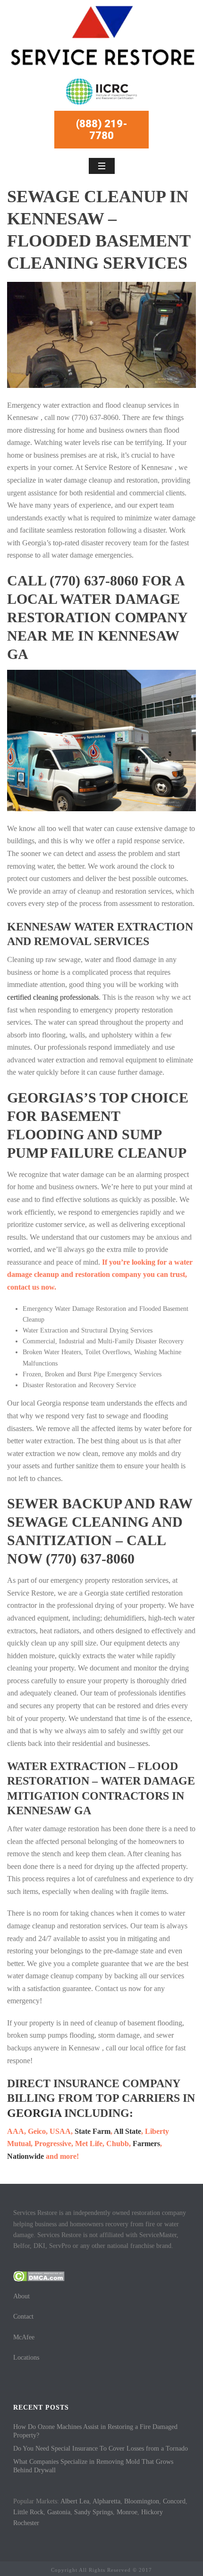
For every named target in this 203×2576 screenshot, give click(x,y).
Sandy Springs (93, 2512)
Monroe (127, 2512)
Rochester (26, 2523)
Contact (23, 2317)
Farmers (146, 2144)
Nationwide (25, 2156)
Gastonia (59, 2512)
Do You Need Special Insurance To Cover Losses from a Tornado (101, 2448)
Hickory (152, 2512)
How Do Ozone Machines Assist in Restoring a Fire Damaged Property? (95, 2431)
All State (127, 2131)
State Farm (93, 2131)
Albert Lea (75, 2501)
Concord (174, 2501)
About (21, 2296)
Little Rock (28, 2512)
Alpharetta (106, 2501)
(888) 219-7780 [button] (102, 130)
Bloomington (142, 2501)
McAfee (24, 2337)
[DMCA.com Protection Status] (39, 2276)
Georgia (34, 2113)
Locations (26, 2358)
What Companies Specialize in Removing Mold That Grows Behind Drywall (93, 2466)
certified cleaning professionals (53, 997)
